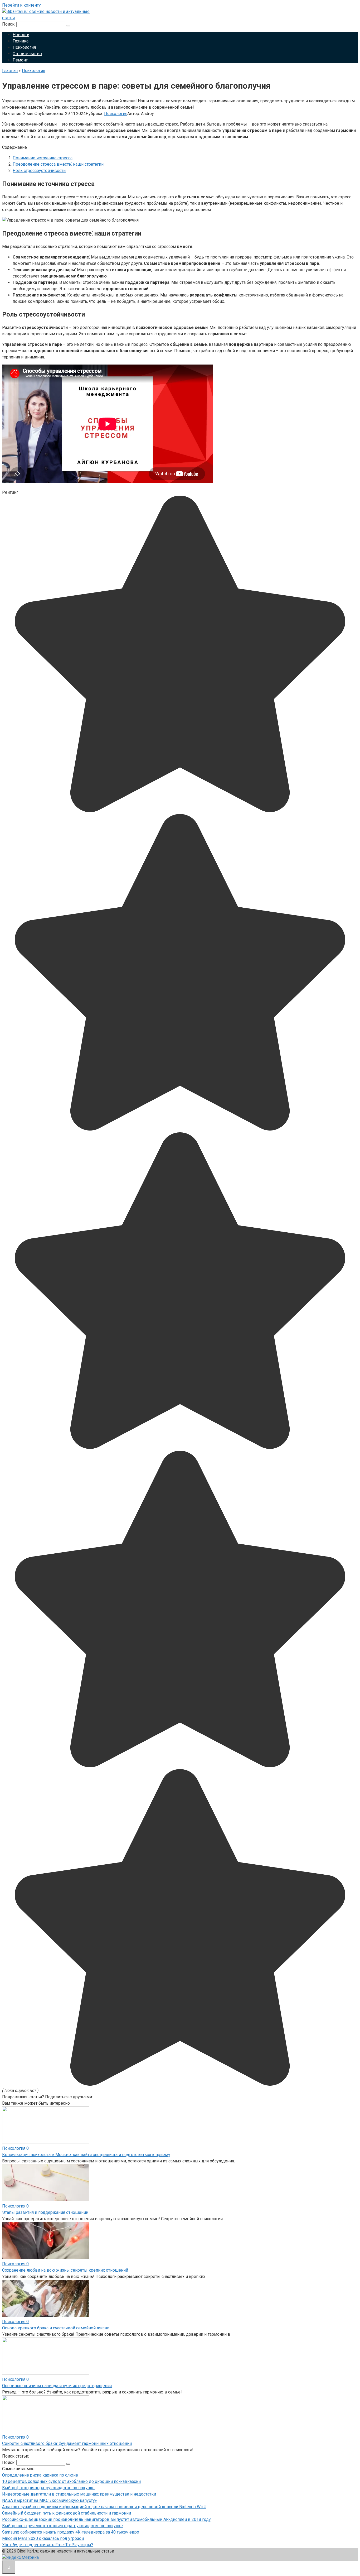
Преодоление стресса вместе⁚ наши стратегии (58, 164)
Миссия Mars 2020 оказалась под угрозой (43, 2538)
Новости (21, 35)
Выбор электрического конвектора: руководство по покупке (62, 2526)
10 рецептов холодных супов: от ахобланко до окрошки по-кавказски (71, 2481)
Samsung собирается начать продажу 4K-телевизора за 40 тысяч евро (71, 2532)
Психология (24, 47)
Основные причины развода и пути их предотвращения (57, 2386)
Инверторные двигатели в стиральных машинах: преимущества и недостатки (79, 2494)
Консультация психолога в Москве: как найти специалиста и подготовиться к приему (86, 2155)
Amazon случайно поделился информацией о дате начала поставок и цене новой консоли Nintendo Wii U (104, 2507)
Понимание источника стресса (43, 158)
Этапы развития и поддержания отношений (45, 2212)
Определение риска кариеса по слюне (40, 2475)
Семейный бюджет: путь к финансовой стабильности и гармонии (67, 2513)
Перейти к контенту (21, 5)
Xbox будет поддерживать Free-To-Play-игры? (48, 2545)
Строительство (27, 54)
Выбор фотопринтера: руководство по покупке (48, 2488)
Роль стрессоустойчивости (39, 171)
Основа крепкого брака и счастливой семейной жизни (56, 2328)
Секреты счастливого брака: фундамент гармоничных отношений (67, 2443)
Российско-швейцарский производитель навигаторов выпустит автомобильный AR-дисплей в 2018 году (106, 2519)
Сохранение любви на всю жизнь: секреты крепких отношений (65, 2270)
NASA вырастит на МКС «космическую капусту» (50, 2500)
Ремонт (20, 60)
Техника (21, 41)
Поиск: (9, 24)
